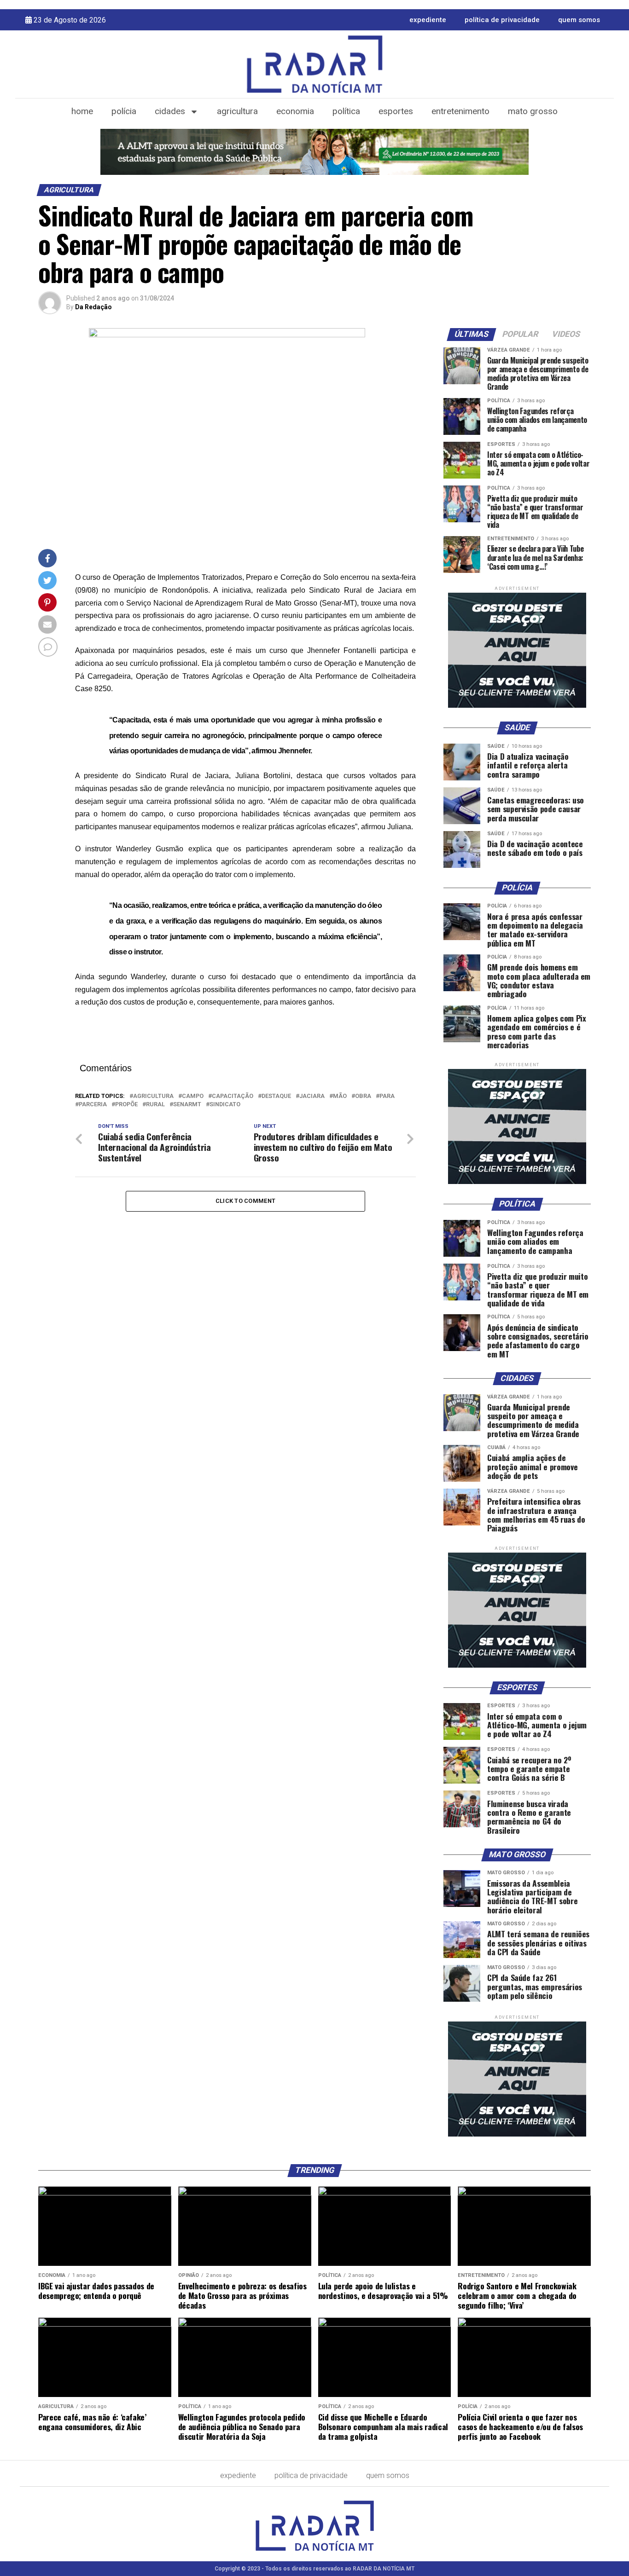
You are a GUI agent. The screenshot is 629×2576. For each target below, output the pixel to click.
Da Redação (93, 307)
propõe (126, 1105)
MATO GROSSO (533, 111)
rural (155, 1105)
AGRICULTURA (237, 111)
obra (363, 1096)
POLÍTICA (346, 111)
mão (340, 1096)
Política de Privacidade (502, 20)
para (387, 1096)
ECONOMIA (295, 111)
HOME (82, 111)
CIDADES (170, 111)
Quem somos (579, 20)
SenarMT (187, 1105)
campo (193, 1096)
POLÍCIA (124, 111)
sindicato (225, 1105)
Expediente (428, 20)
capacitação (233, 1096)
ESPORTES (396, 111)
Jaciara (312, 1096)
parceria (93, 1105)
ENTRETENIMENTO (460, 111)
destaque (276, 1096)
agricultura (153, 1096)
